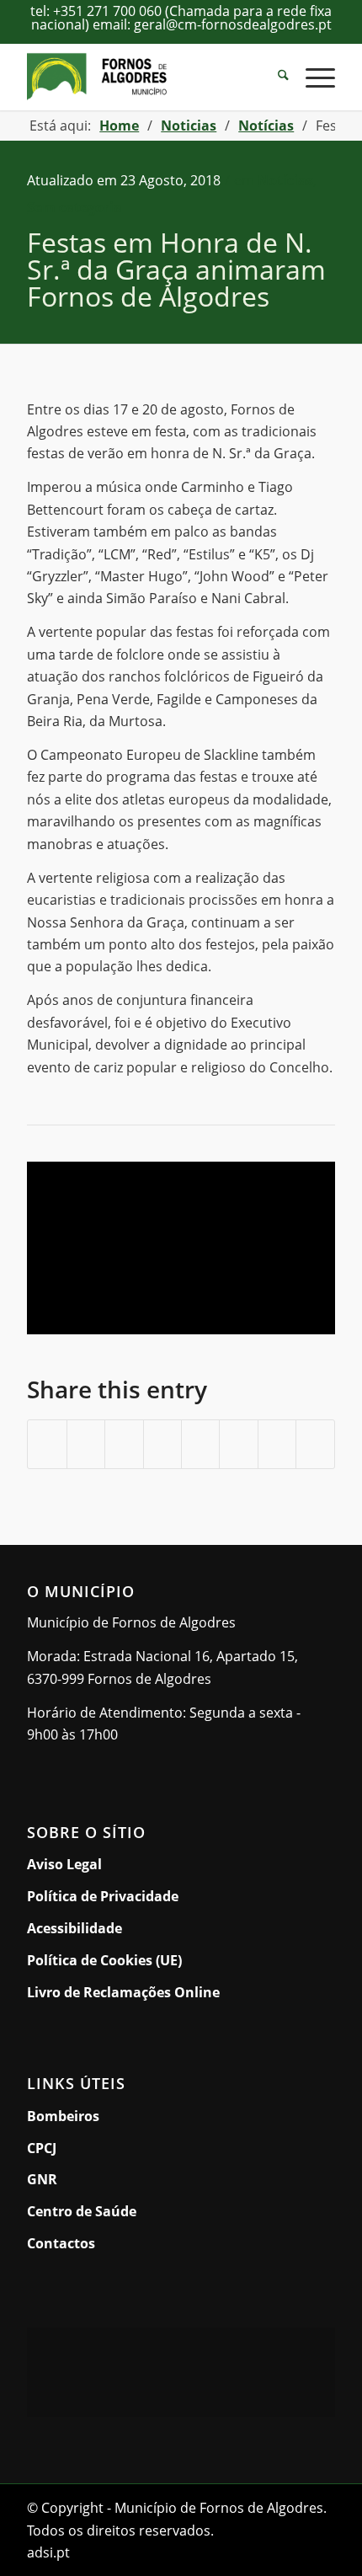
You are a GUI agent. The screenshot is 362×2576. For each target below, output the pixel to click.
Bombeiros (63, 2116)
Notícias (285, 180)
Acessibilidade (75, 1928)
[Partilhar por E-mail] (315, 1444)
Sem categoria (75, 207)
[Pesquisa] (275, 77)
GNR (42, 2179)
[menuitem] (275, 77)
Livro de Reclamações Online (181, 1992)
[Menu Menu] (312, 77)
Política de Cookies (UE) (104, 1960)
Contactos (61, 2243)
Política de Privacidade (103, 1896)
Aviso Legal (64, 1864)
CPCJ (42, 2148)
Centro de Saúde (82, 2211)
